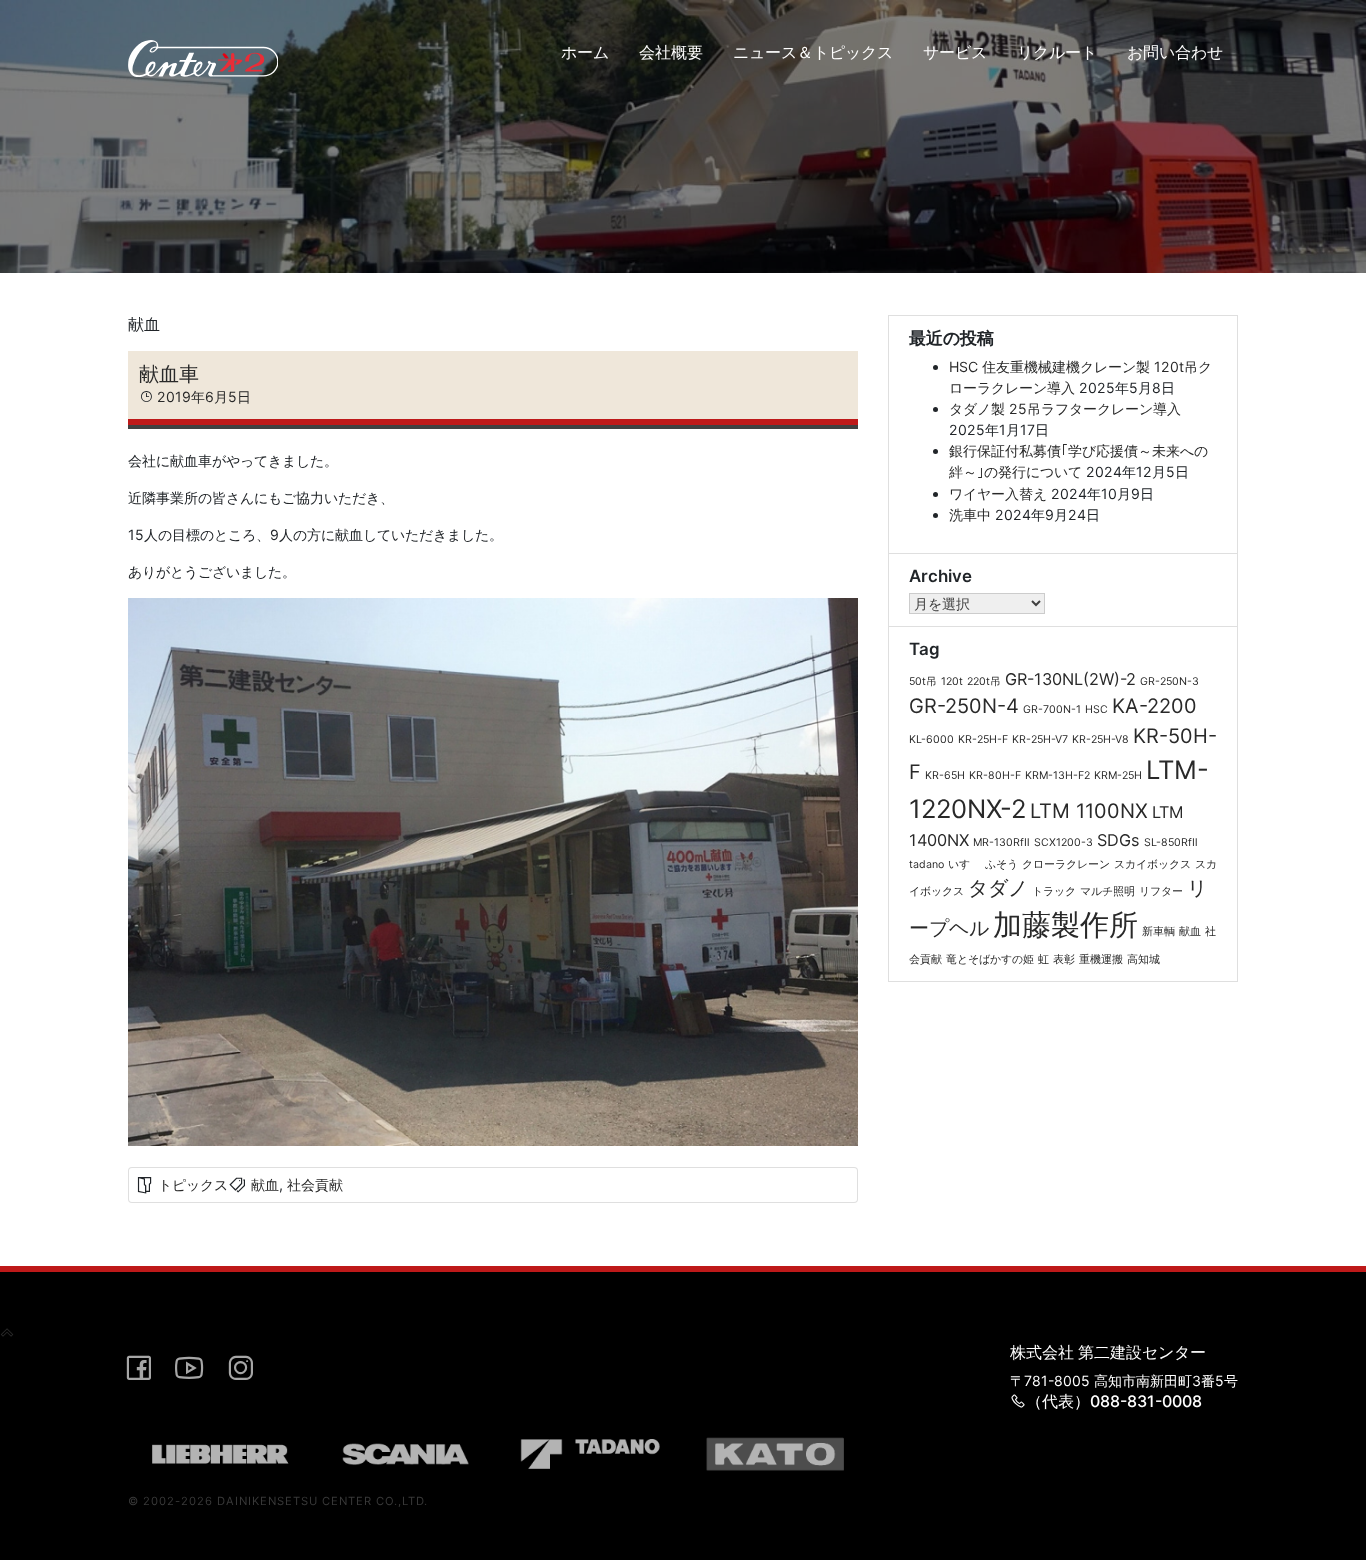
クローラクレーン (1066, 864)
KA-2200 (1154, 706)
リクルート (1057, 52)
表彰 (1064, 959)
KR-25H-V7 (1040, 739)
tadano (926, 864)
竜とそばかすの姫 (990, 959)
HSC (1096, 709)
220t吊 (984, 681)
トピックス (193, 1184)
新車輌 (1158, 931)
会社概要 (671, 52)
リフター (1161, 891)
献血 (265, 1184)
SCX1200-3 (1063, 842)
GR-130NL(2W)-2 (1070, 679)
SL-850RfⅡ (1171, 842)
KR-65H (945, 775)
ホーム (585, 52)
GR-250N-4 (964, 706)
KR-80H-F (995, 775)
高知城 (1143, 959)
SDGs (1118, 840)
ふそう (1001, 864)
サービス (955, 52)
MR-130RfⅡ (1001, 842)
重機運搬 (1101, 959)
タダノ (998, 888)
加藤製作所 (1065, 924)
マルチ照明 (1107, 891)
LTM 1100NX (1089, 811)
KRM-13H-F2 (1057, 775)
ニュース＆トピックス (813, 52)
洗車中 (970, 514)
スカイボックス (1152, 864)
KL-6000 (931, 739)
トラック (1054, 891)
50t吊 (923, 681)
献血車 (169, 373)
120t (952, 681)
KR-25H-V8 (1100, 739)
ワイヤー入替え (998, 493)
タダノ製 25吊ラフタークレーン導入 (1065, 408)
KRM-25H (1118, 775)
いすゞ (964, 864)
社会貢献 (315, 1184)
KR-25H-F (983, 739)
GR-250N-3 (1169, 681)
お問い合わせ (1175, 52)
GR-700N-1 (1052, 709)
